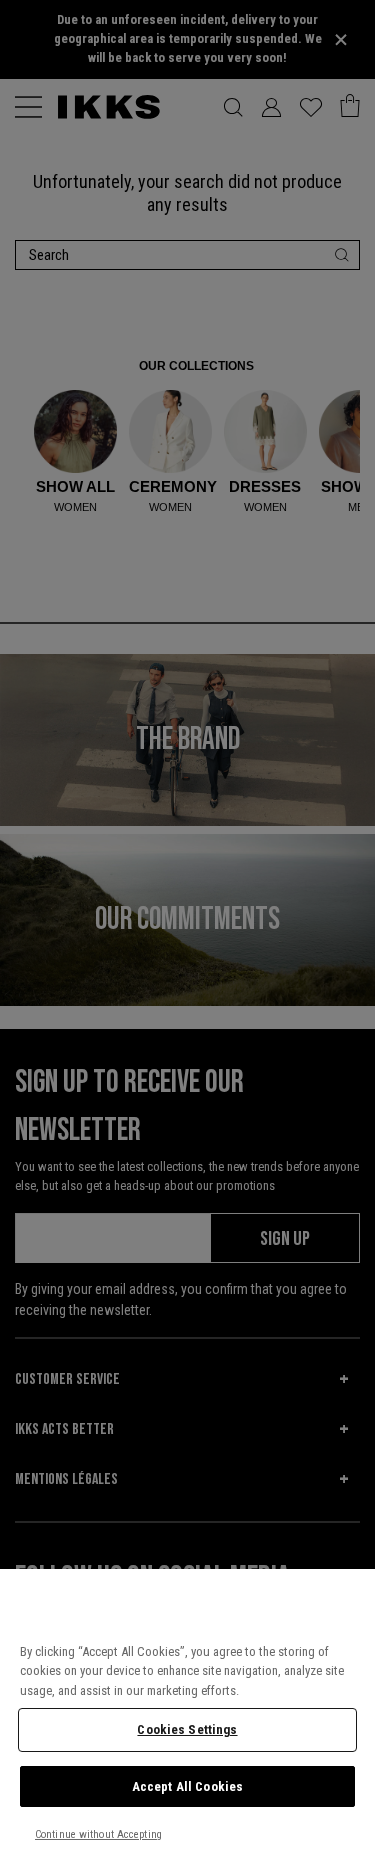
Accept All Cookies (187, 1786)
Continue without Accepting (98, 1834)
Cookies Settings (187, 1729)
